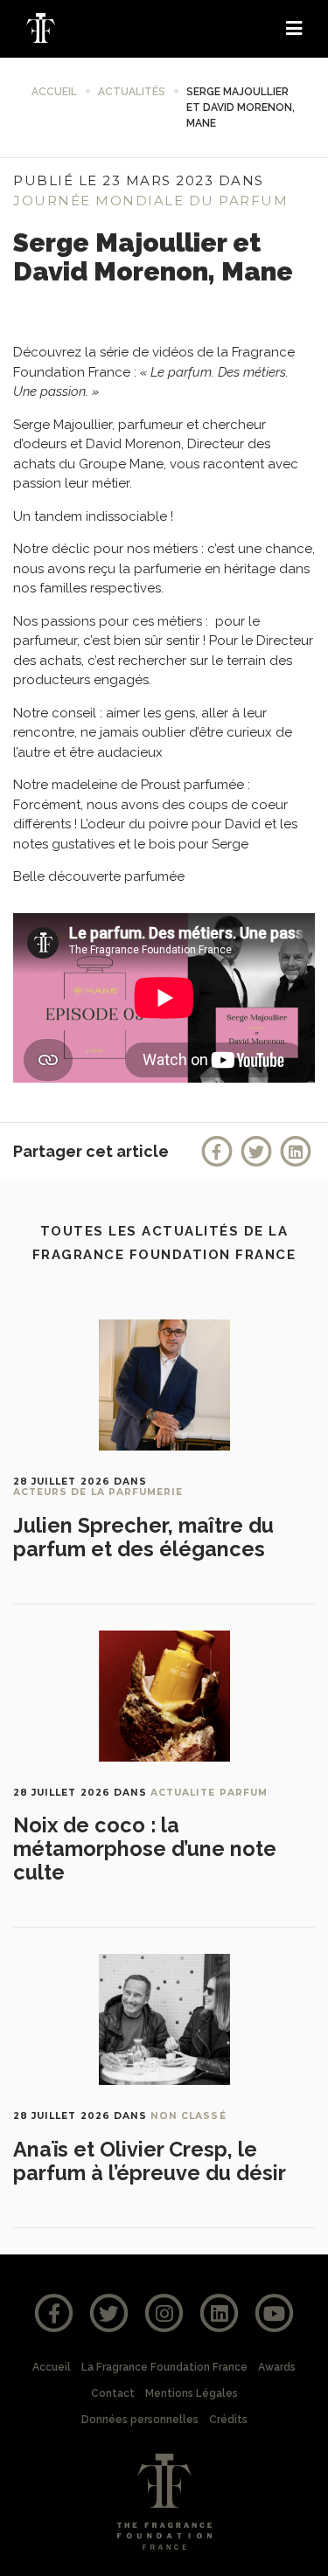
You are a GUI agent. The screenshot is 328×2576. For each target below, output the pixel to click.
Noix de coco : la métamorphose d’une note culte (145, 1849)
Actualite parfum (209, 1793)
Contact (113, 2393)
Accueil (54, 92)
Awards (277, 2367)
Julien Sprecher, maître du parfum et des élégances (143, 1537)
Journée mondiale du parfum (150, 201)
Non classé (188, 2116)
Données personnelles (140, 2420)
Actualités (132, 92)
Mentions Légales (192, 2393)
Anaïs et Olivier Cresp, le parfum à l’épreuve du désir (150, 2161)
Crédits (228, 2420)
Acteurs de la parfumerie (98, 1492)
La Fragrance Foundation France (164, 2367)
